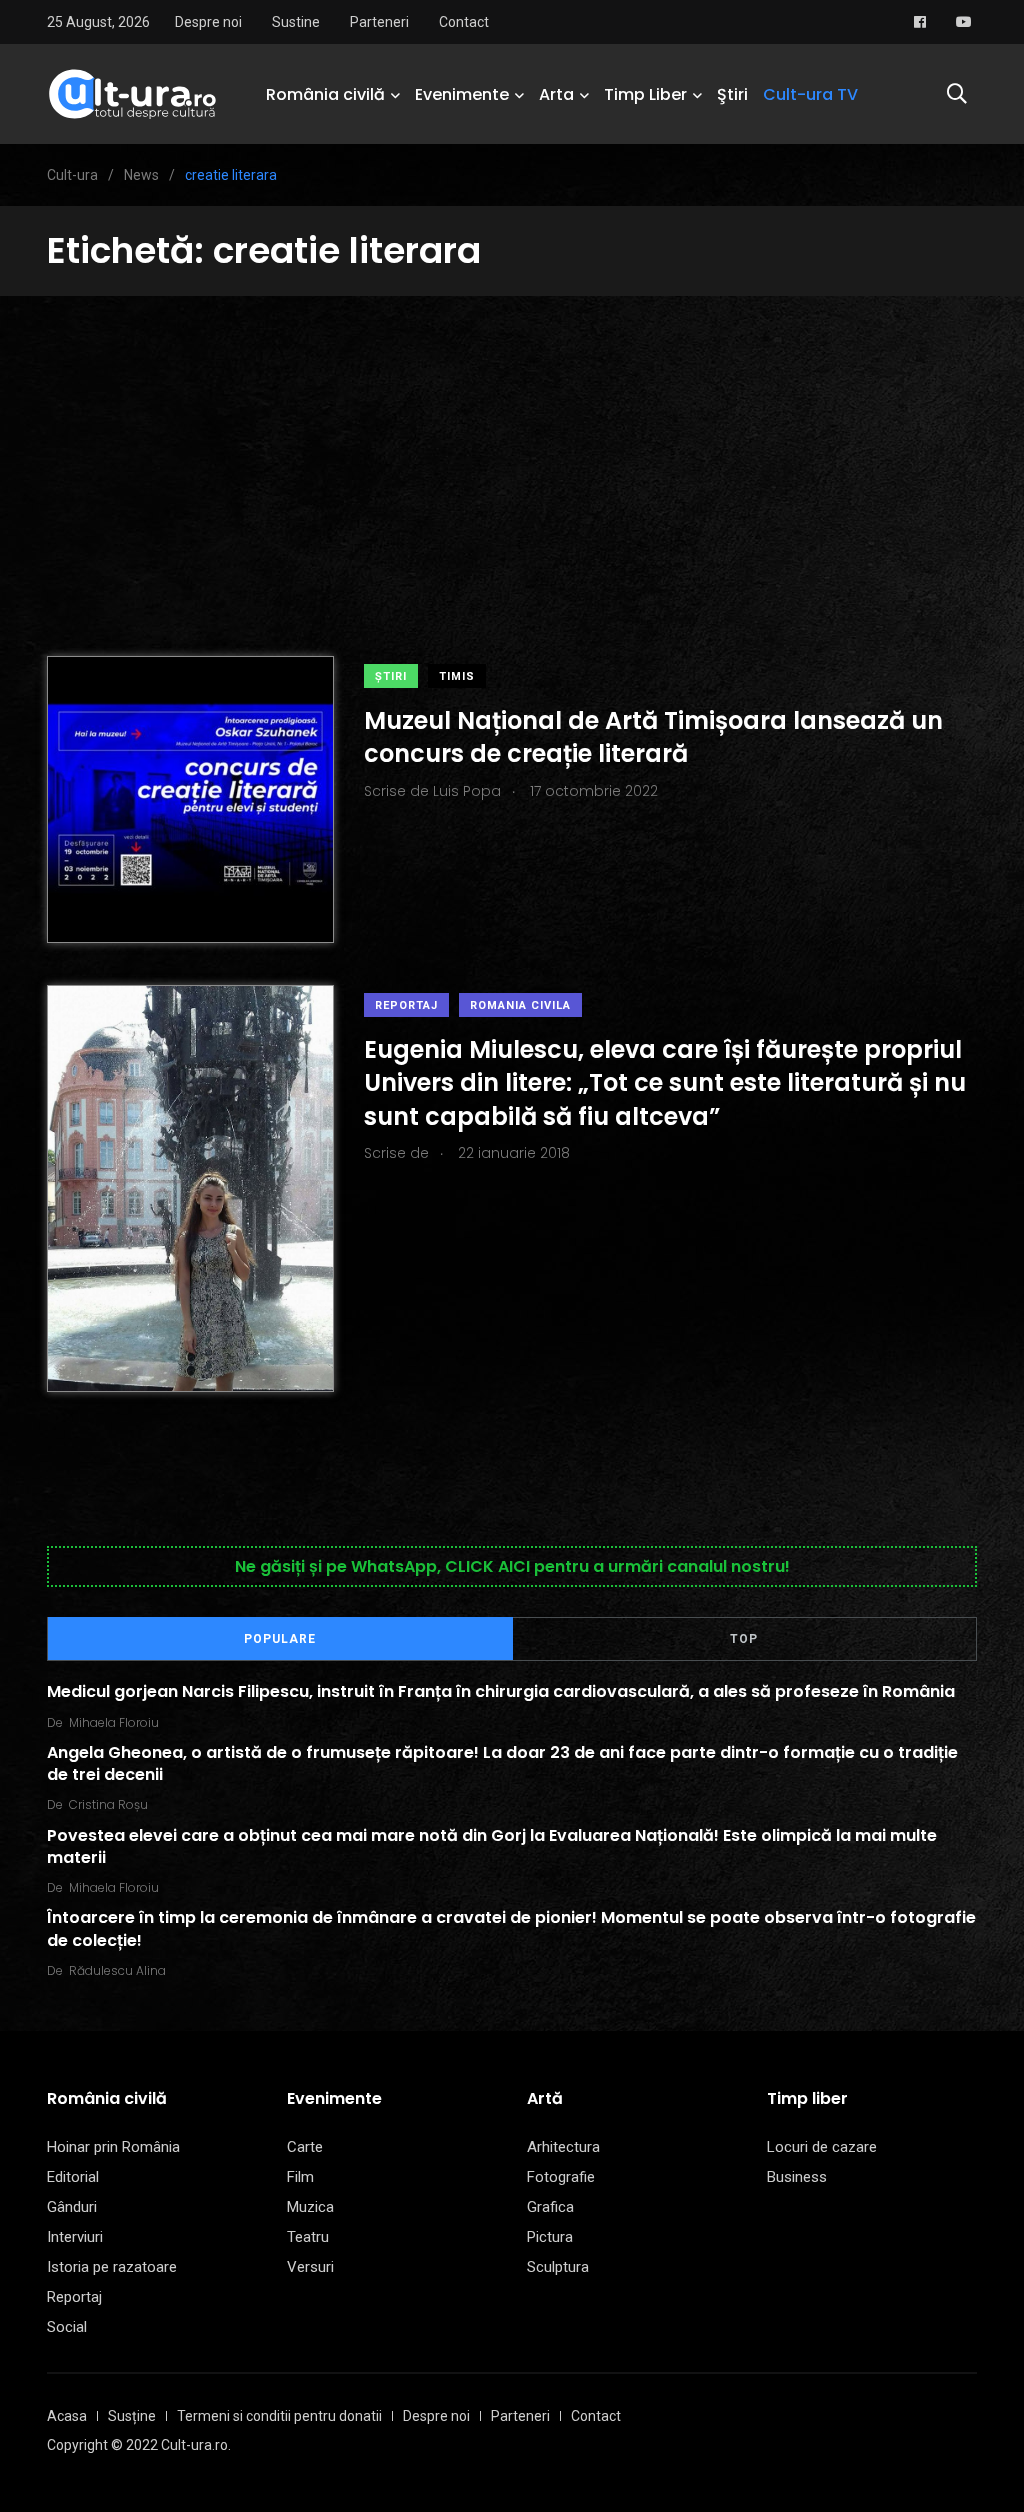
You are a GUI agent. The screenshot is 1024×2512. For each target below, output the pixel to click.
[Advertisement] (512, 446)
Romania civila (520, 1005)
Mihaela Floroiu (114, 1722)
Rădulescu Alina (117, 1970)
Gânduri (72, 2207)
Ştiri (732, 94)
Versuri (310, 2267)
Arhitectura (563, 2147)
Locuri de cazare (822, 2147)
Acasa (67, 2416)
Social (67, 2327)
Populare (280, 1639)
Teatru (308, 2237)
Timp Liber (645, 94)
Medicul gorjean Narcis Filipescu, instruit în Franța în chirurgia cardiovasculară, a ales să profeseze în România (501, 1691)
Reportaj (406, 1005)
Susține (132, 2416)
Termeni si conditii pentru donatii (279, 2416)
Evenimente (462, 94)
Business (797, 2177)
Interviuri (75, 2237)
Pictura (550, 2237)
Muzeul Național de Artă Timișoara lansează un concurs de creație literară (653, 736)
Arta (556, 94)
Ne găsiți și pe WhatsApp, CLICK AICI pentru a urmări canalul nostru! (512, 1566)
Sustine (296, 22)
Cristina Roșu (108, 1804)
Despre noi (208, 22)
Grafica (550, 2207)
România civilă (325, 94)
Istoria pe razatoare (112, 2267)
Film (300, 2177)
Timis (457, 676)
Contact (464, 22)
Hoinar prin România (113, 2147)
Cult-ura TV (810, 94)
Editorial (73, 2177)
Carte (305, 2147)
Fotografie (561, 2177)
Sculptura (558, 2267)
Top (744, 1639)
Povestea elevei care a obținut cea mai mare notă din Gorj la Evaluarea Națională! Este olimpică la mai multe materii (492, 1845)
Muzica (310, 2207)
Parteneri (379, 22)
